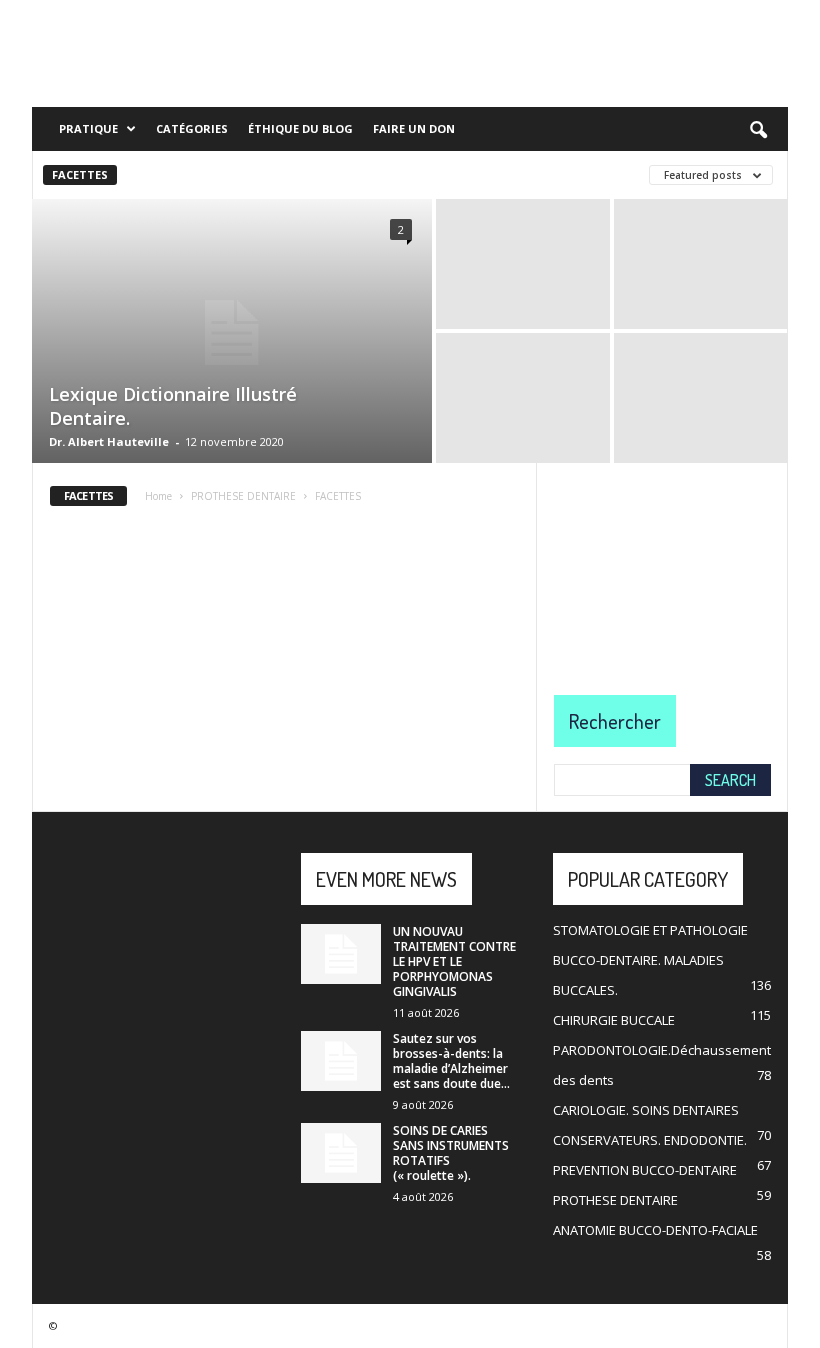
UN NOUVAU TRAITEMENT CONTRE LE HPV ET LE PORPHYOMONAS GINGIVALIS (454, 961)
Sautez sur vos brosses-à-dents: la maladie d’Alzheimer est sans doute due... (451, 1061)
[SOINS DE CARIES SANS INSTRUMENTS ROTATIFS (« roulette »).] (341, 1153)
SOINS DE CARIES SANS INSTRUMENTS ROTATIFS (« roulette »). (451, 1153)
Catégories (192, 128)
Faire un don (414, 128)
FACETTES (80, 174)
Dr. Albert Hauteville (109, 441)
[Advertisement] (662, 563)
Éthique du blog (300, 128)
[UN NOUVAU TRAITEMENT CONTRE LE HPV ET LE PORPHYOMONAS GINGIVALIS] (341, 954)
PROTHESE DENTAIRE (615, 1200)
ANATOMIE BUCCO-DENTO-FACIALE (655, 1230)
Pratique (88, 128)
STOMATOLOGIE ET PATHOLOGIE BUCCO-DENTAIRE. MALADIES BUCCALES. (650, 960)
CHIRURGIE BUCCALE (614, 1020)
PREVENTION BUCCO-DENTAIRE (645, 1170)
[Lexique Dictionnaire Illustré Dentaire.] (232, 333)
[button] (758, 131)
